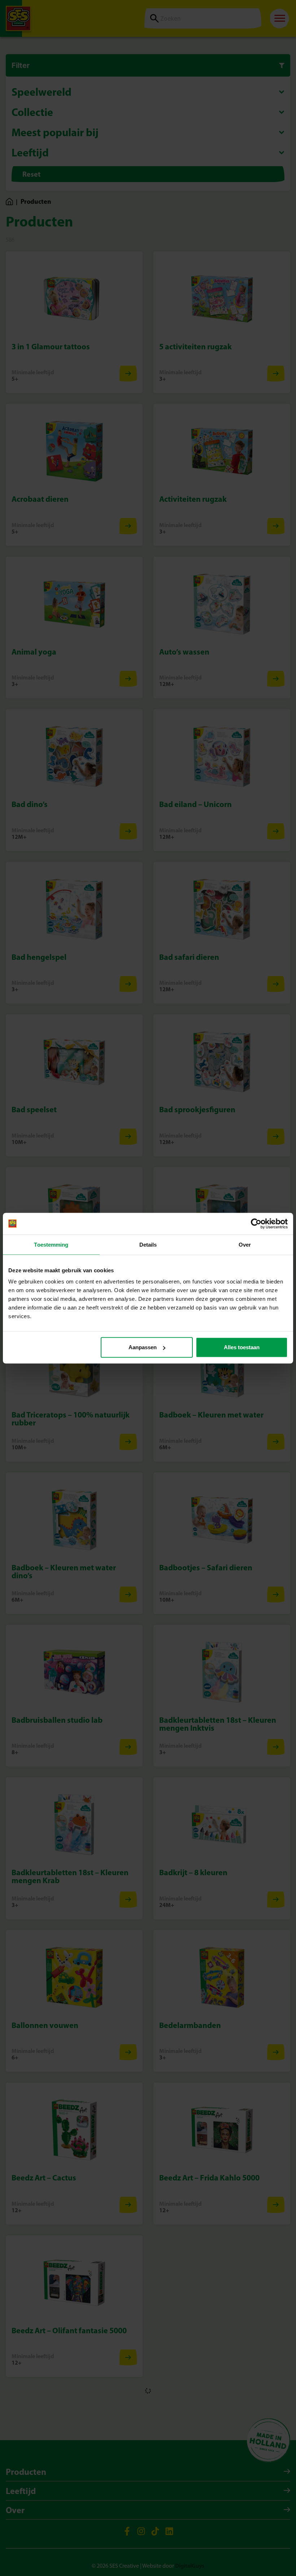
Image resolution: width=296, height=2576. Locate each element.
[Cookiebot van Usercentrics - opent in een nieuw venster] (256, 1224)
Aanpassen (143, 1347)
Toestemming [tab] (51, 1244)
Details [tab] (148, 1244)
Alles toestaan (242, 1347)
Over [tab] (245, 1244)
